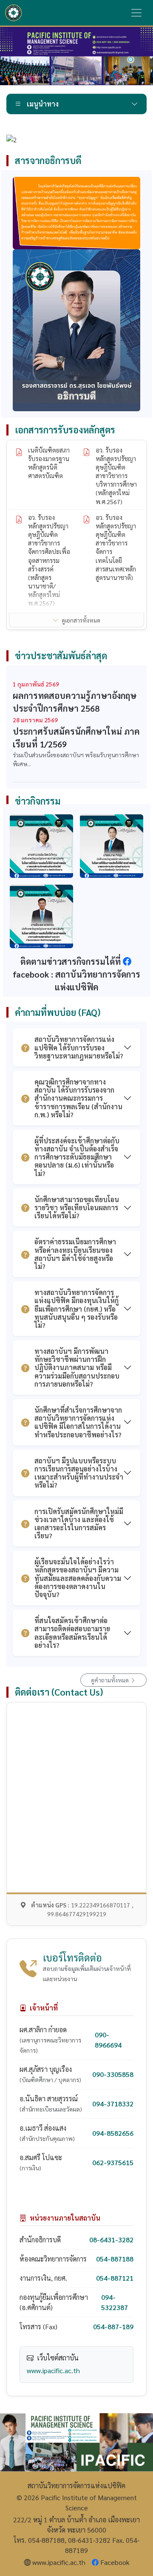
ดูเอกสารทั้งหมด (81, 620)
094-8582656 (113, 2133)
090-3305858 (113, 2074)
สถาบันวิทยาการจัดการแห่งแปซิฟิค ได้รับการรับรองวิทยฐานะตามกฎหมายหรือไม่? (79, 1047)
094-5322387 (115, 2302)
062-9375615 (113, 2162)
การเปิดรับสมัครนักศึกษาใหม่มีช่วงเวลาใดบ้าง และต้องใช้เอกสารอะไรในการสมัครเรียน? (79, 1524)
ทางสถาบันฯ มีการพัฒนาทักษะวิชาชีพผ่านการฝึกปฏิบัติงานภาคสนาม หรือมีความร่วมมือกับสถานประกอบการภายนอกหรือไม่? (77, 1367)
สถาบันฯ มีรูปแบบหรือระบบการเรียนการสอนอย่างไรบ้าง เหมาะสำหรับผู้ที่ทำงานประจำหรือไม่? (79, 1473)
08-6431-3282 (111, 2240)
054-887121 (115, 2278)
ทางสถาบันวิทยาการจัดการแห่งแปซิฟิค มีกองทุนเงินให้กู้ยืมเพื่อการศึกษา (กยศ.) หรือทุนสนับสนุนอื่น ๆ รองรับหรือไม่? (76, 1309)
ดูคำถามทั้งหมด (110, 1680)
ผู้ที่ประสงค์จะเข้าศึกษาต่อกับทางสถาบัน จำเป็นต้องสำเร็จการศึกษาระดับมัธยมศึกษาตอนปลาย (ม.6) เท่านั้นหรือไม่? (77, 1157)
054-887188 (115, 2259)
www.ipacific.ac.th (53, 2370)
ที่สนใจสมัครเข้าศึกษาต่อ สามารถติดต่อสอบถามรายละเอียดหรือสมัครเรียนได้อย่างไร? (72, 1633)
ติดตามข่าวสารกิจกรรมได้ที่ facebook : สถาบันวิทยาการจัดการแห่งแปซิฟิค (76, 974)
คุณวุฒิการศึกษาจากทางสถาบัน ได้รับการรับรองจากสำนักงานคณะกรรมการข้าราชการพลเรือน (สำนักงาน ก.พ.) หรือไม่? (78, 1098)
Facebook (115, 2562)
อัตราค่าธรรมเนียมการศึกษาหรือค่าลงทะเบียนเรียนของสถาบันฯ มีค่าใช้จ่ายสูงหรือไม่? (75, 1254)
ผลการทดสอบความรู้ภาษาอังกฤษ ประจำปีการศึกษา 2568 (75, 702)
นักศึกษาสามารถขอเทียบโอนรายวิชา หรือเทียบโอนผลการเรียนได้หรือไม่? (77, 1207)
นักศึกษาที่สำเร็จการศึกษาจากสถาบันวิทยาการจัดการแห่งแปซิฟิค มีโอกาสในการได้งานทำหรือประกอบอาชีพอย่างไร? (78, 1422)
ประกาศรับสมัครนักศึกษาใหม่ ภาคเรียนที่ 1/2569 (76, 738)
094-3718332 (113, 2104)
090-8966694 (108, 2040)
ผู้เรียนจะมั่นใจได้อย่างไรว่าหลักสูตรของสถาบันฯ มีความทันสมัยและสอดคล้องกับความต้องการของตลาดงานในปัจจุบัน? (78, 1578)
